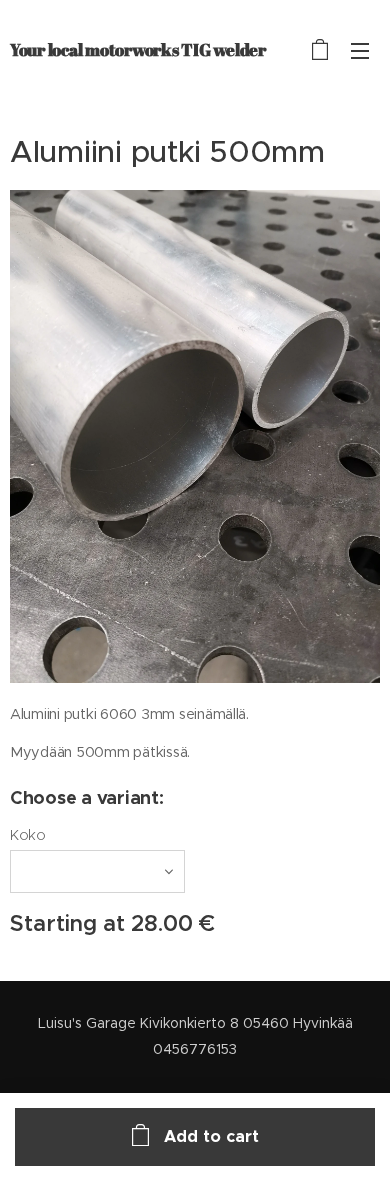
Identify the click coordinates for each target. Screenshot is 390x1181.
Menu (360, 50)
